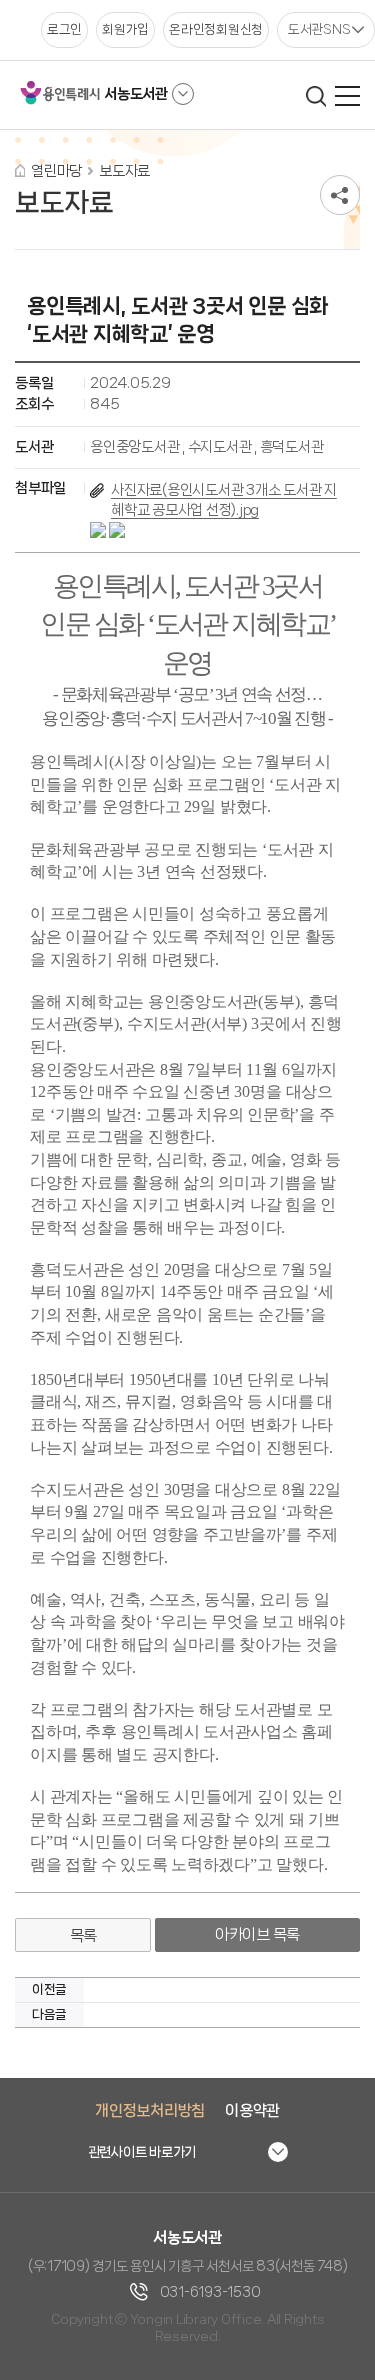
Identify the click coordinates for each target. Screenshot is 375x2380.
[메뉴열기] (347, 96)
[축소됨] (183, 94)
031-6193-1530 (210, 2292)
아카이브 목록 (257, 1934)
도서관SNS (319, 29)
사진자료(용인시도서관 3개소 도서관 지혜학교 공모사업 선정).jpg (224, 500)
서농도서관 (136, 94)
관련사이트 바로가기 (142, 2152)
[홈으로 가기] (20, 170)
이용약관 (252, 2110)
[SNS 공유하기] (340, 195)
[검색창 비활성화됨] (315, 96)
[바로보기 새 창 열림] (99, 530)
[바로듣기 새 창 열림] (117, 530)
